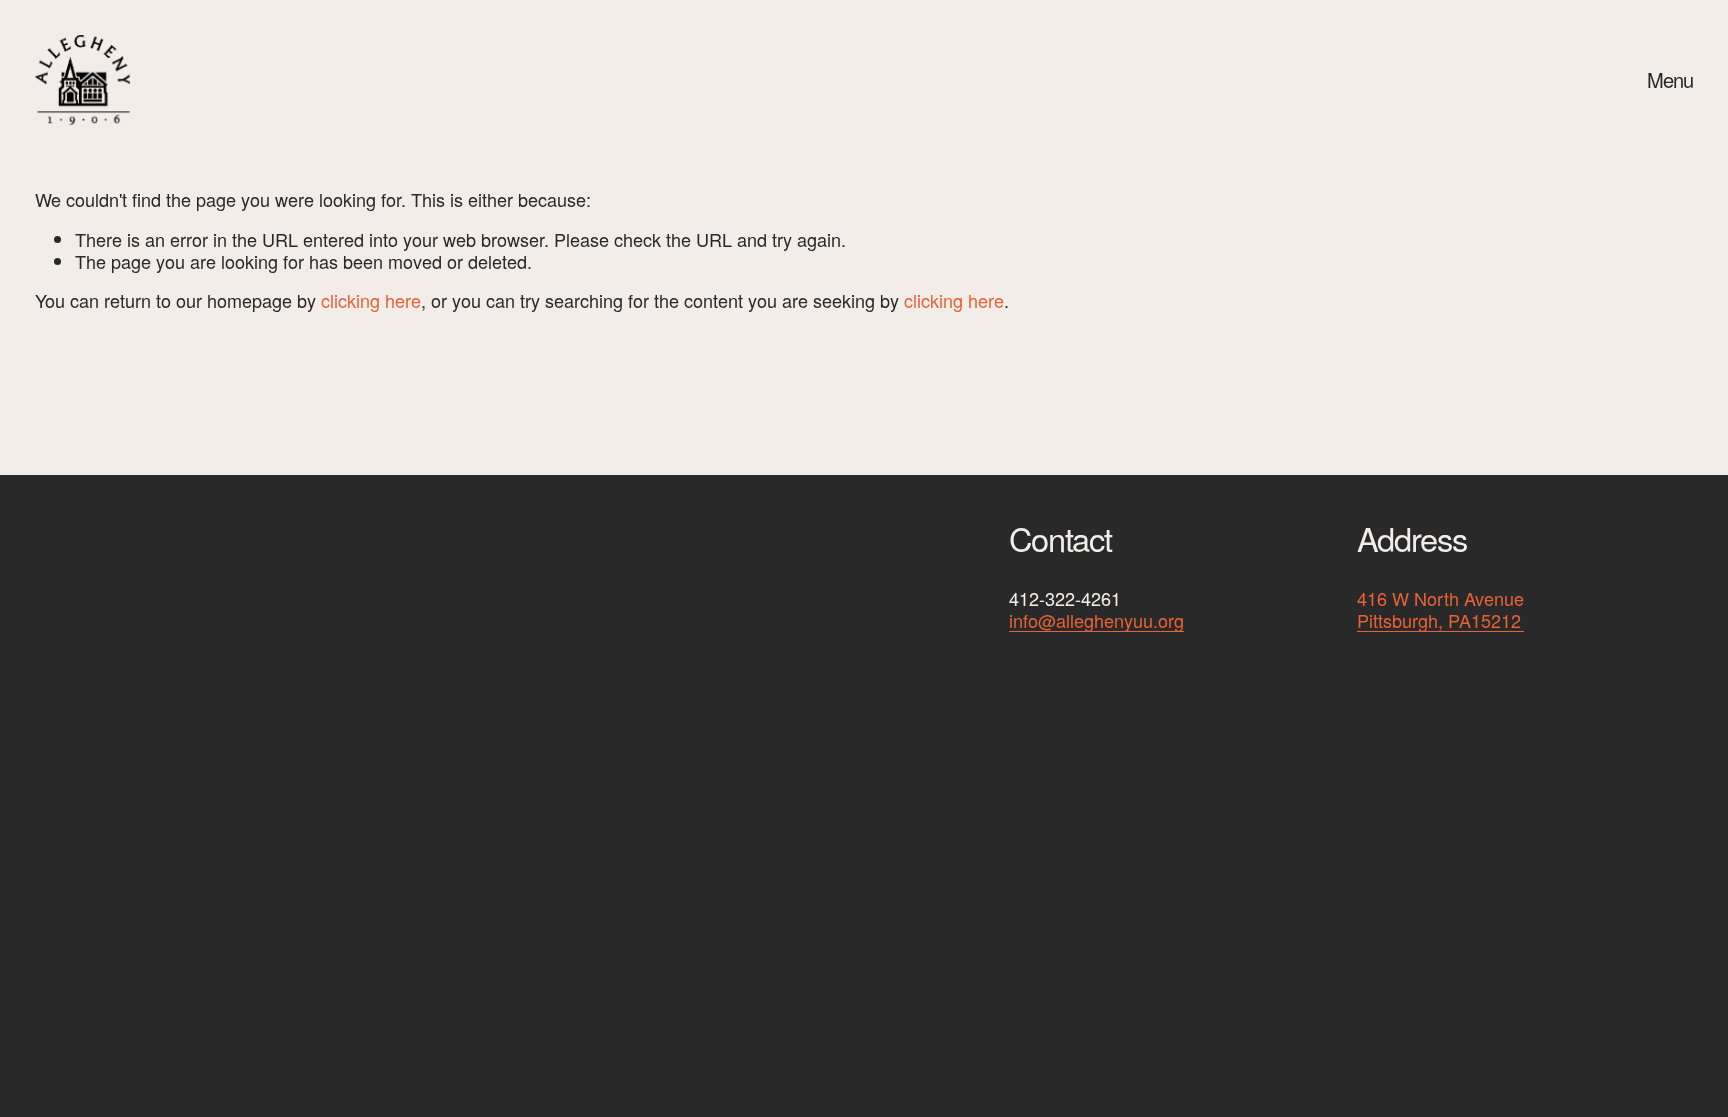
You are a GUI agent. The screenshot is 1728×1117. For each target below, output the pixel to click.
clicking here (371, 300)
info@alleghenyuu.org (1096, 621)
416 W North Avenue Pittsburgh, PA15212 (1440, 609)
